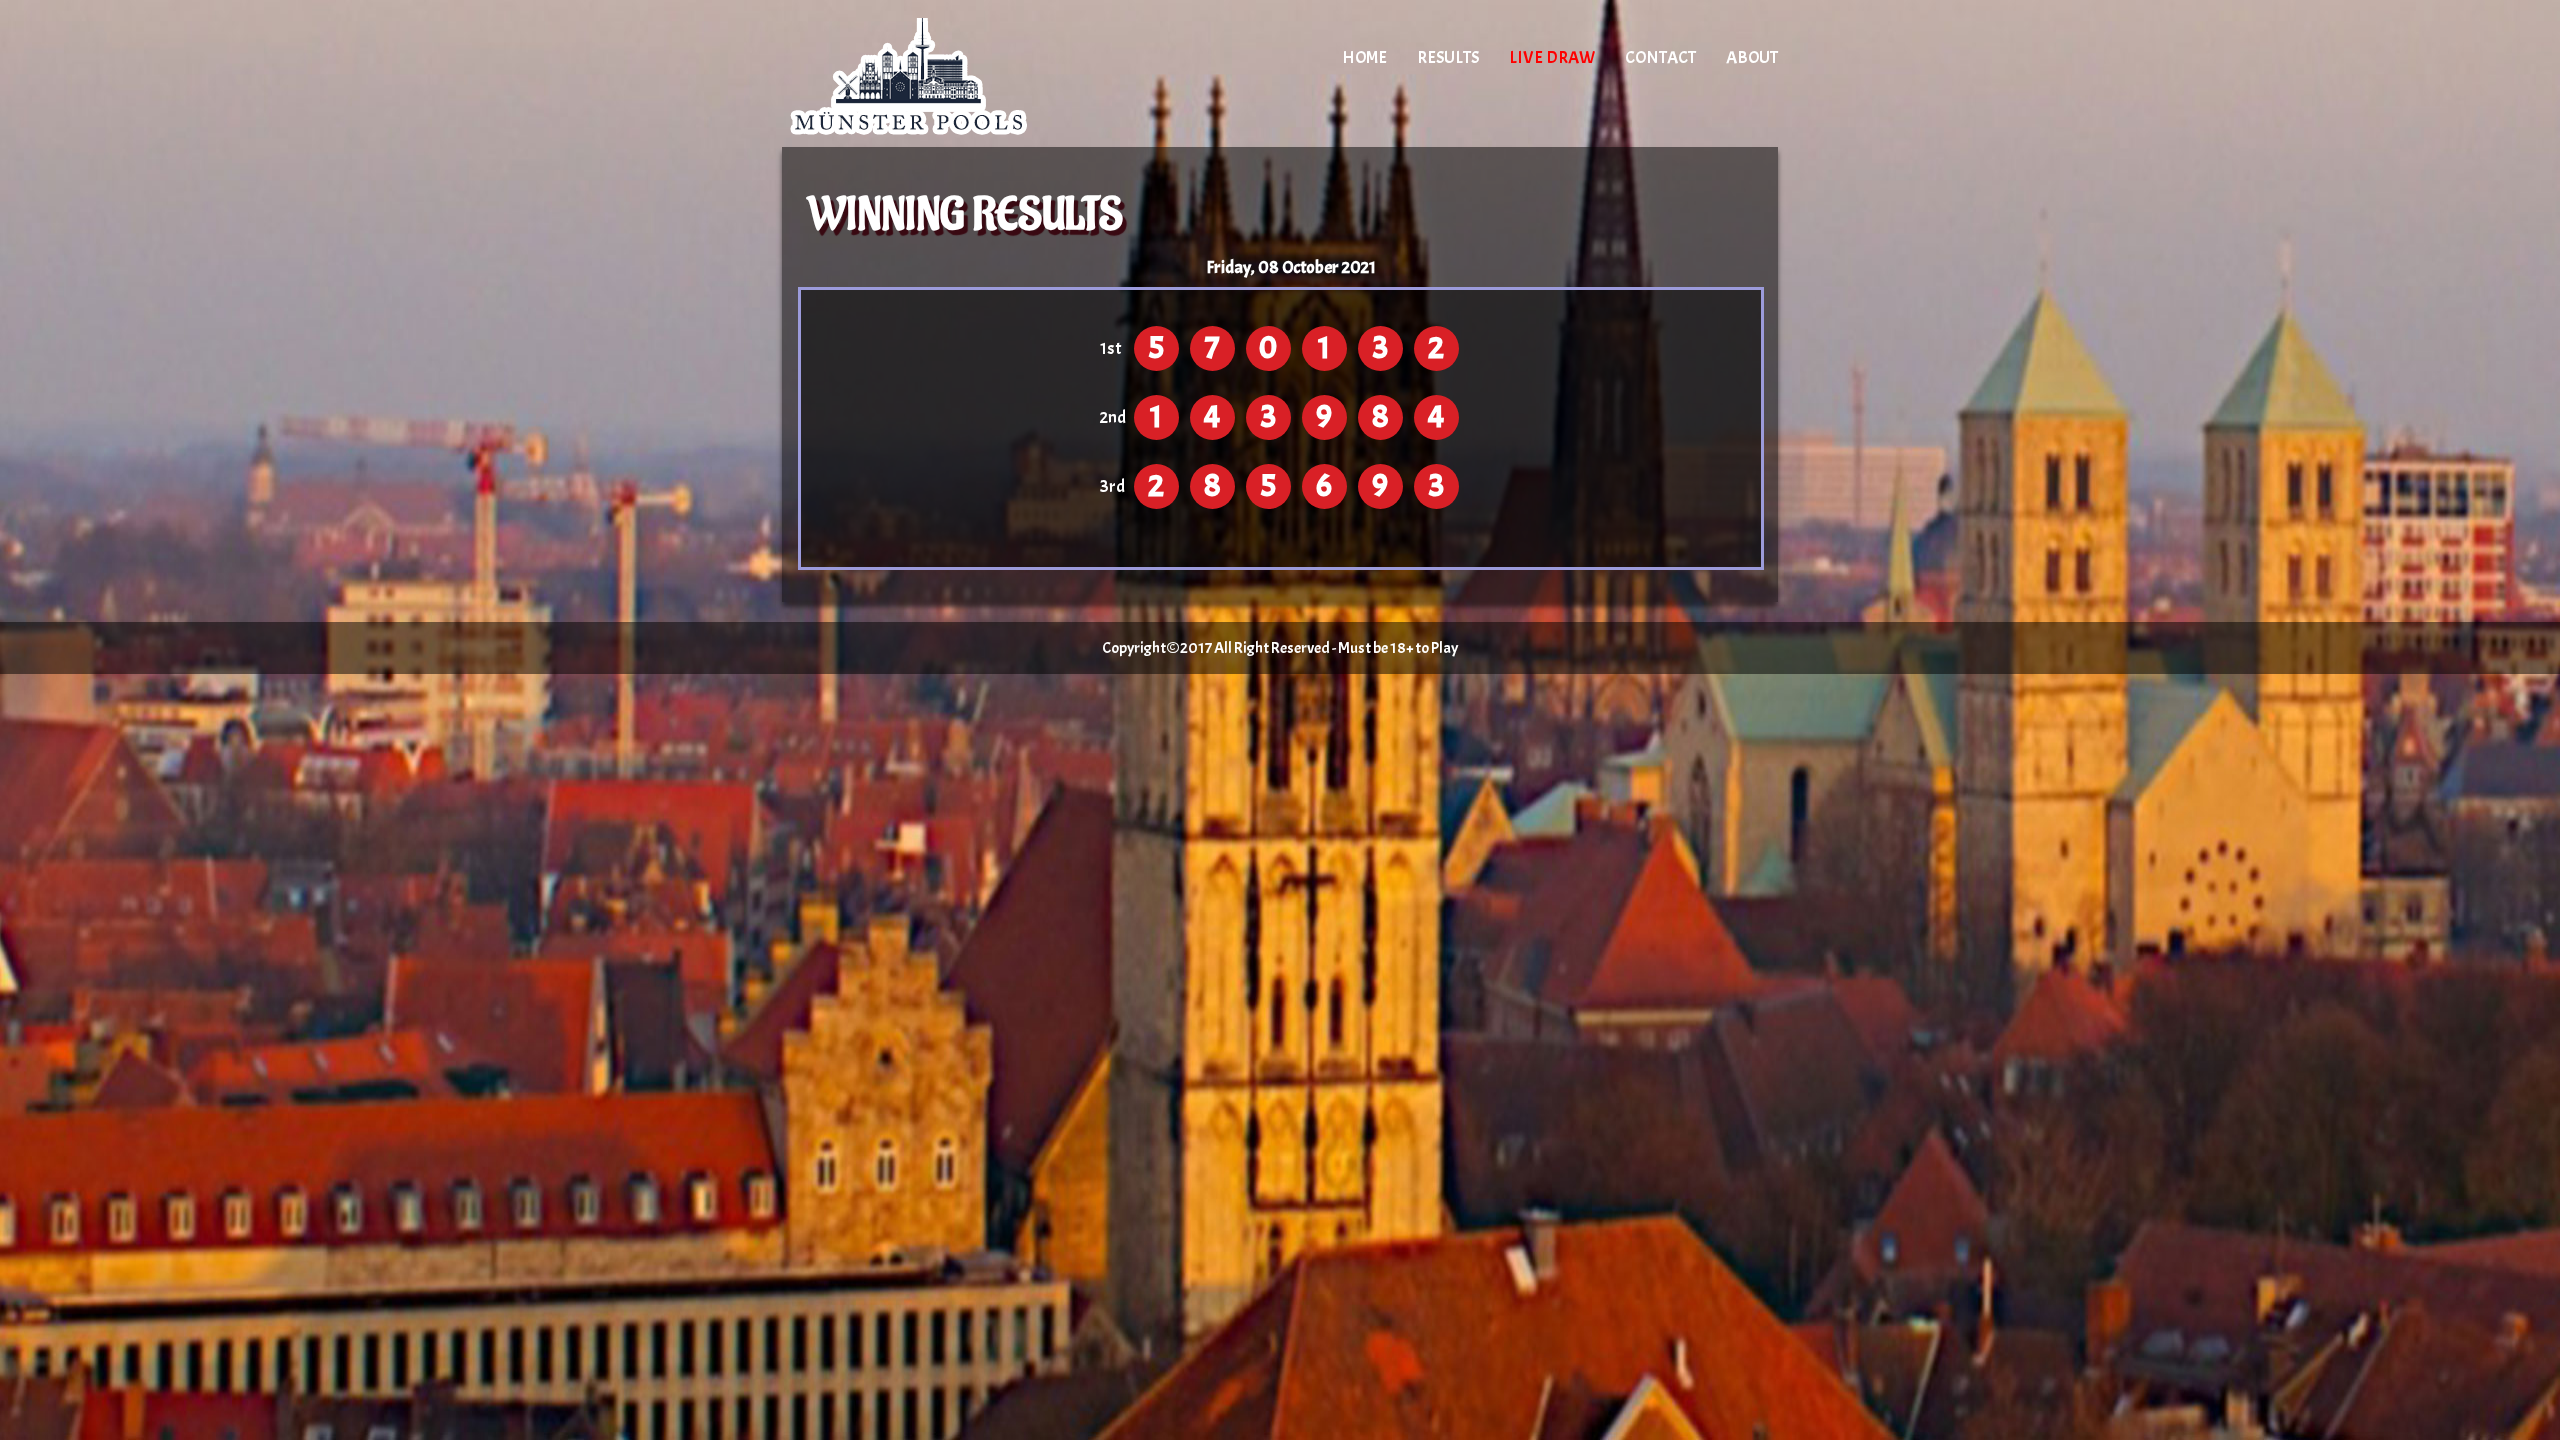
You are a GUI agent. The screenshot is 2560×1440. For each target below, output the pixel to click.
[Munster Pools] (952, 75)
